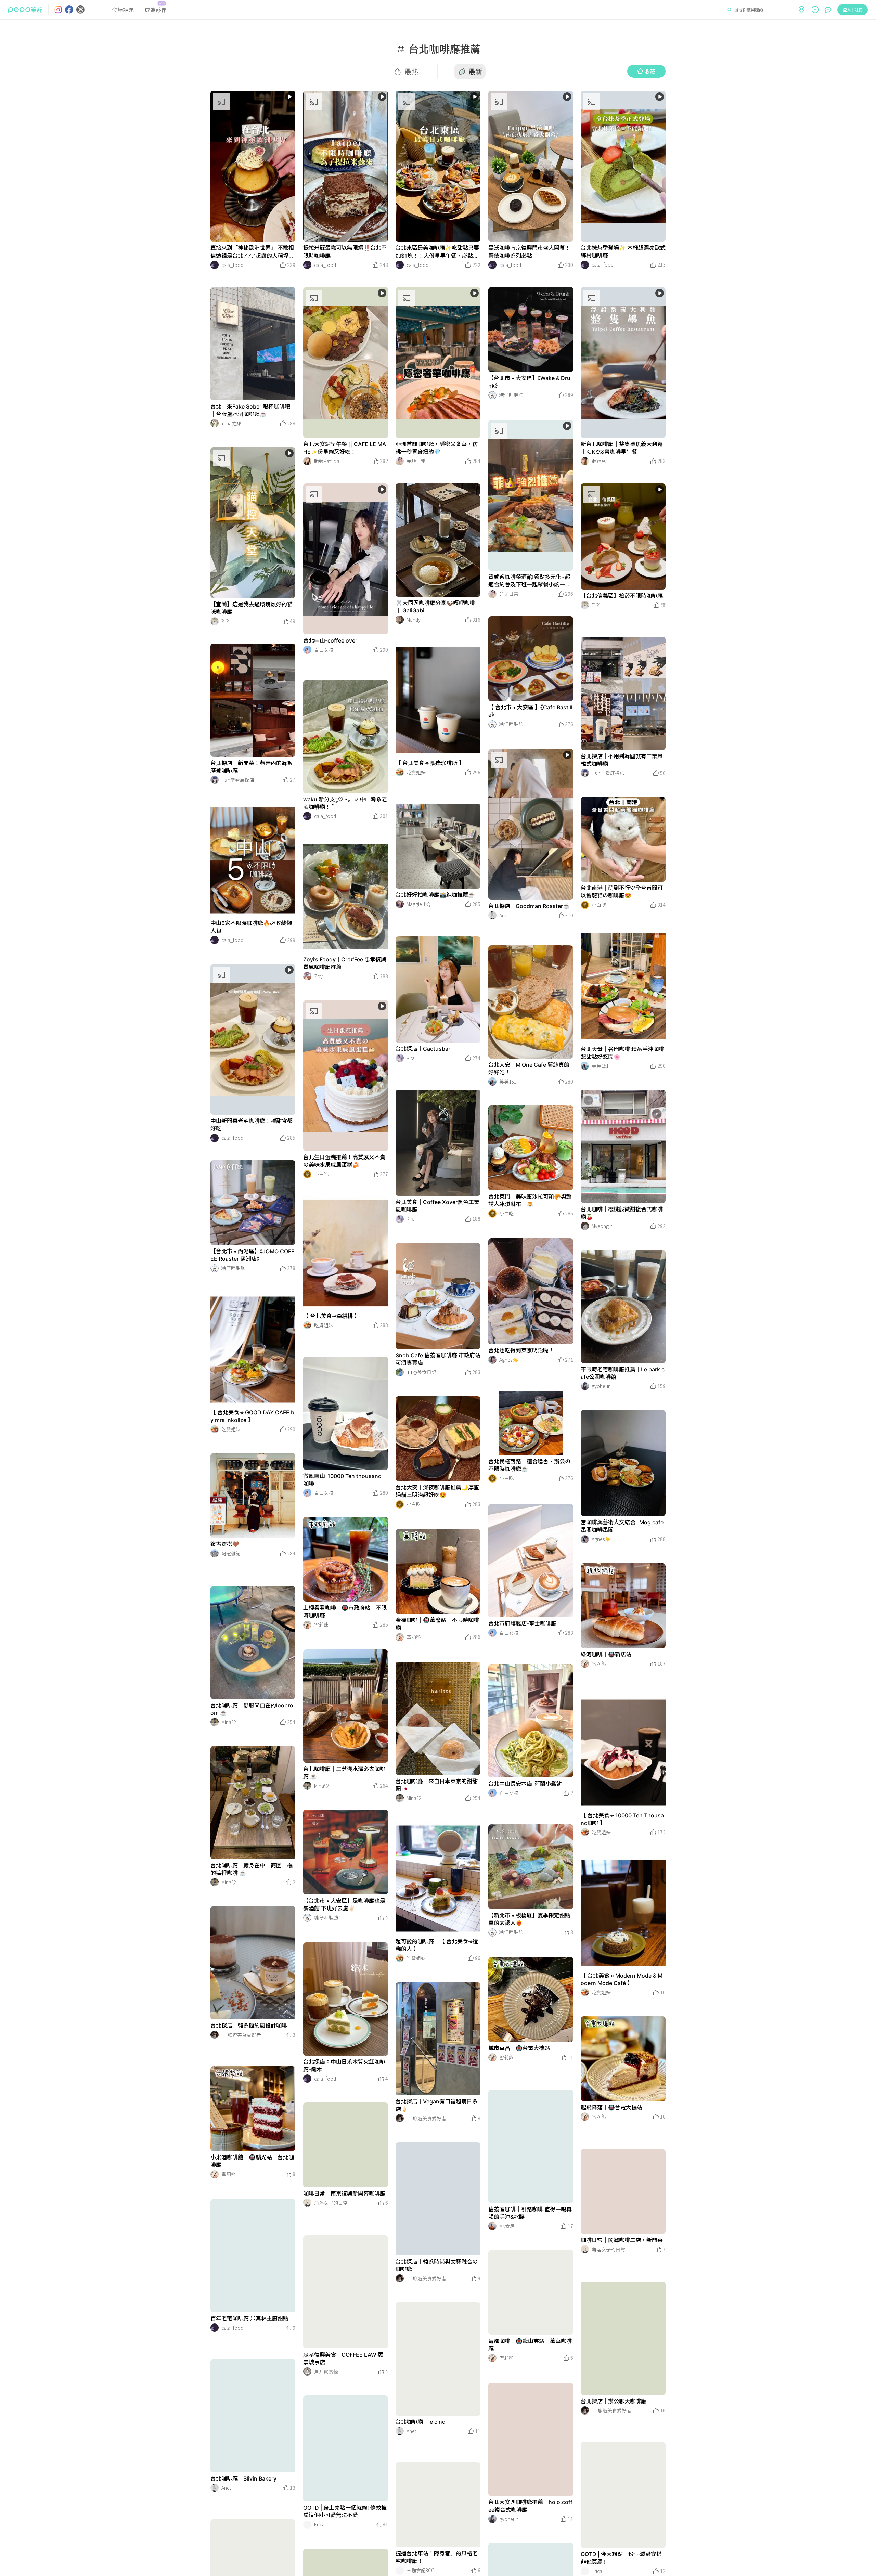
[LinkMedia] (253, 166)
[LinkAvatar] (215, 265)
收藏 (650, 71)
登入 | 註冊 (853, 9)
